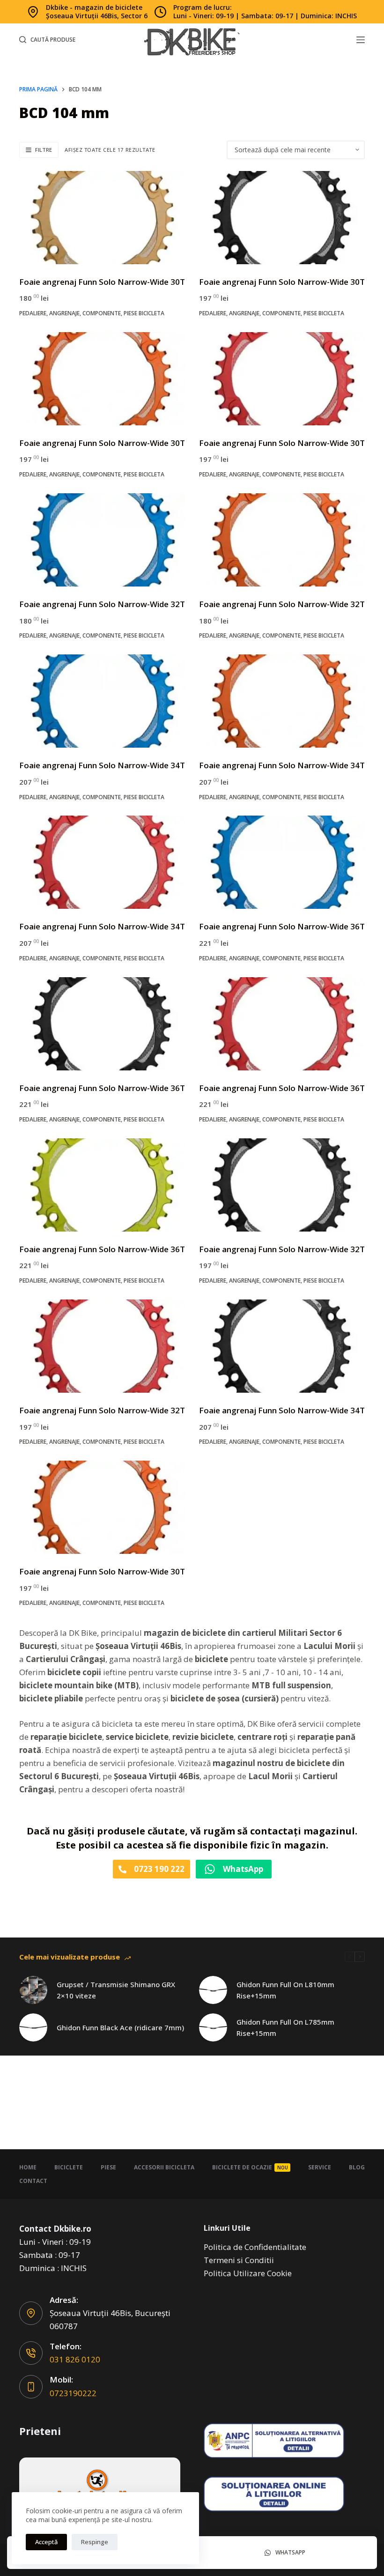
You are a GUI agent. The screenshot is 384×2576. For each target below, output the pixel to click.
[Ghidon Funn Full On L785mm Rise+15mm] (213, 2027)
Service (320, 2167)
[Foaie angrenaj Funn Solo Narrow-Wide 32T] (102, 540)
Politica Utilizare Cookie (248, 2273)
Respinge (95, 2542)
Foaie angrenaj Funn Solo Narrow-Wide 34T (102, 765)
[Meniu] (361, 40)
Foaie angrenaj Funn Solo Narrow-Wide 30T (102, 282)
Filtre (44, 150)
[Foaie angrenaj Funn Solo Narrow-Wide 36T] (282, 862)
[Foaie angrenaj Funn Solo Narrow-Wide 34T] (102, 701)
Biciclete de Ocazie (250, 2167)
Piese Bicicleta (144, 313)
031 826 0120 (75, 2359)
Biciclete (69, 2167)
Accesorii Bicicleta (164, 2167)
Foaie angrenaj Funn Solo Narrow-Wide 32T (102, 604)
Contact (33, 2181)
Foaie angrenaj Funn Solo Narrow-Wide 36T (282, 926)
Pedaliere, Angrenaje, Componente (70, 313)
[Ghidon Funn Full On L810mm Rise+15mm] (213, 1990)
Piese (108, 2167)
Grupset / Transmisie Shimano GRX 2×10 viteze (116, 1990)
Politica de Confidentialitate (255, 2247)
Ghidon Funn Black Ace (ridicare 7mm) (120, 2027)
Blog (357, 2167)
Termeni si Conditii (239, 2260)
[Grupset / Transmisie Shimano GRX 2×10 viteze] (33, 1990)
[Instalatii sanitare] (100, 2489)
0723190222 (73, 2393)
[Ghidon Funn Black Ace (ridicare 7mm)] (33, 2027)
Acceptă (46, 2542)
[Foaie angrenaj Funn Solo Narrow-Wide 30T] (102, 218)
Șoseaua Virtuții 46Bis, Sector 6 (97, 16)
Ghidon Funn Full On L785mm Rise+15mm (285, 2028)
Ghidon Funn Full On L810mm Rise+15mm (285, 1990)
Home (28, 2167)
